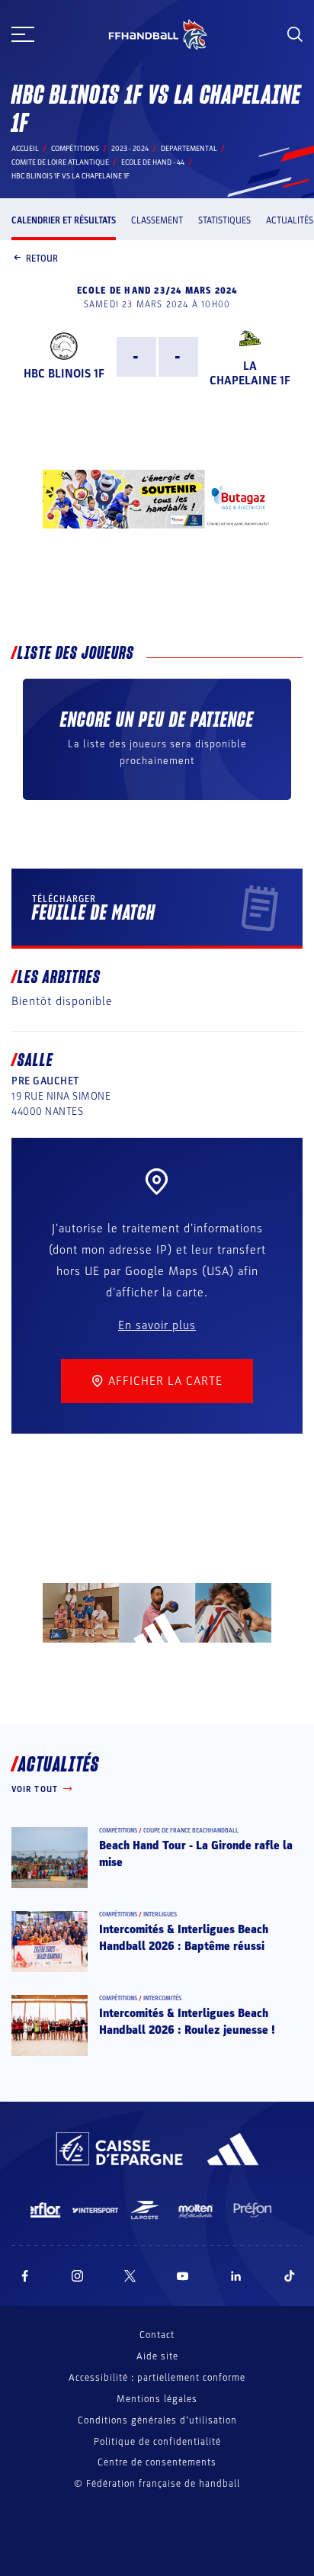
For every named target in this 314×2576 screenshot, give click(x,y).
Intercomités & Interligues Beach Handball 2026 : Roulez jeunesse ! (187, 2022)
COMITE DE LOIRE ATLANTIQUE (60, 162)
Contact (157, 2335)
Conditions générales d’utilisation (157, 2420)
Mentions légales (157, 2399)
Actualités (290, 220)
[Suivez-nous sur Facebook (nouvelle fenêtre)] (25, 2276)
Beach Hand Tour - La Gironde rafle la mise (196, 1854)
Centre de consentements (157, 2463)
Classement (157, 220)
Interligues (160, 1914)
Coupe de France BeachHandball (191, 1831)
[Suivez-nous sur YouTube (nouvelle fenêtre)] (183, 2276)
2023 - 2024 (130, 149)
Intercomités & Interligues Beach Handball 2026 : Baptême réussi (184, 1938)
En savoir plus (157, 1325)
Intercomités (162, 1998)
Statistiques (224, 220)
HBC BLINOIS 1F (64, 374)
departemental (189, 149)
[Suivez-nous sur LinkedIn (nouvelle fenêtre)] (236, 2276)
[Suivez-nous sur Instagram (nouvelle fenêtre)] (78, 2276)
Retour (42, 259)
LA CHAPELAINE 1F (250, 373)
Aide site (157, 2356)
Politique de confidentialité (157, 2442)
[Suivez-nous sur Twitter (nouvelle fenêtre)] (130, 2276)
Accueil (25, 149)
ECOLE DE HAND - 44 (153, 162)
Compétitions (75, 149)
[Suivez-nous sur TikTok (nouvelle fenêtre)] (290, 2276)
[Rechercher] (295, 34)
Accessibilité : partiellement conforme (157, 2378)
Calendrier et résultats (64, 220)
